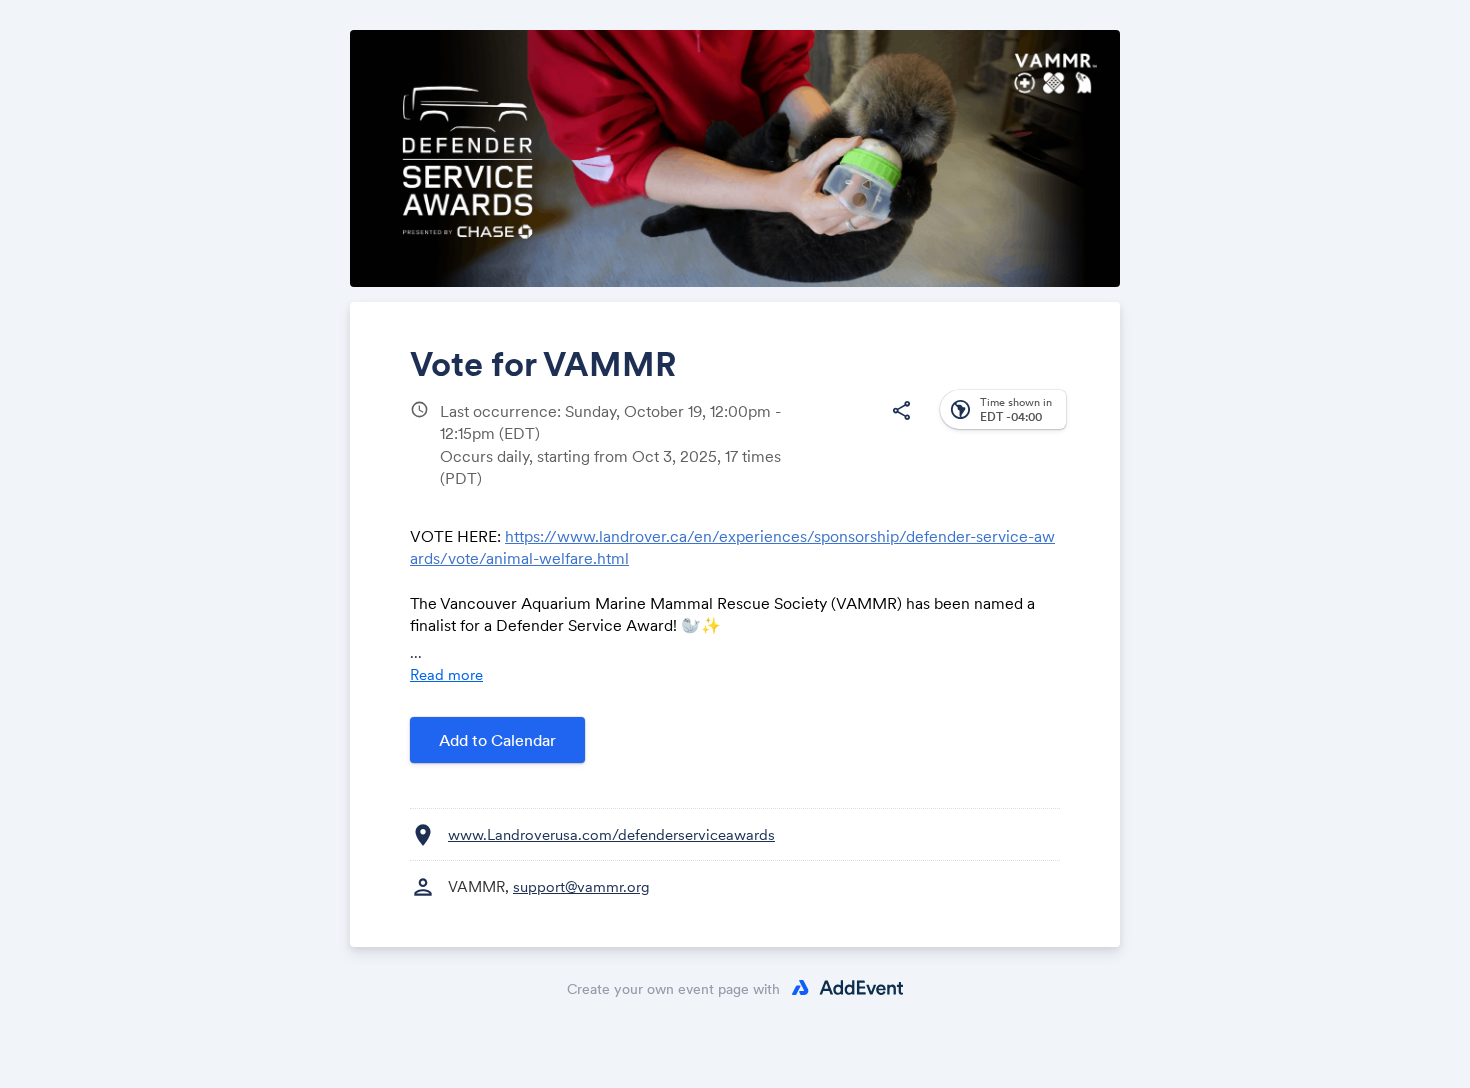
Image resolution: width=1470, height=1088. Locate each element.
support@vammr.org (581, 886)
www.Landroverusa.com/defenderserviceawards (611, 834)
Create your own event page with (673, 989)
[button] (901, 411)
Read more (446, 674)
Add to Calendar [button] (497, 740)
